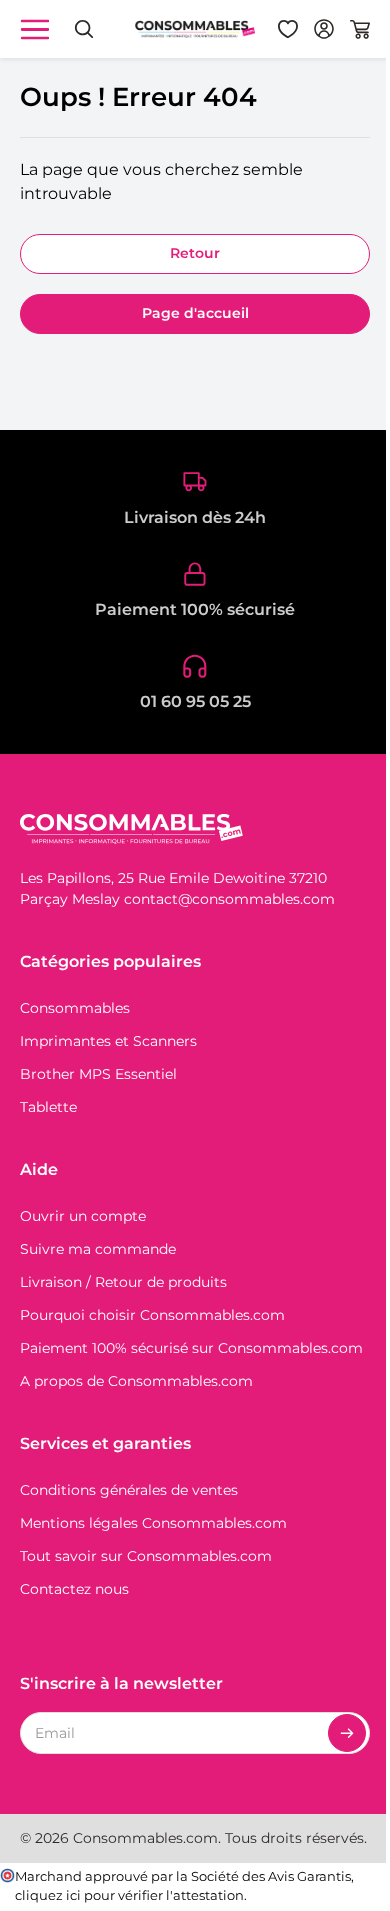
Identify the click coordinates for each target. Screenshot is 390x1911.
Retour (195, 253)
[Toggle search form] (84, 29)
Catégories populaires (110, 961)
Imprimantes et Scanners (108, 1041)
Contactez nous (74, 1589)
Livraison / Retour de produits (123, 1282)
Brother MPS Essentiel (98, 1074)
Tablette (48, 1107)
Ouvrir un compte (83, 1216)
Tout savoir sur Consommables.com (146, 1556)
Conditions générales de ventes (129, 1490)
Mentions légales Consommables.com (153, 1523)
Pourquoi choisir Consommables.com (152, 1315)
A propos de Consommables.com (136, 1381)
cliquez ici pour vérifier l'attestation (129, 1895)
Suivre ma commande (98, 1249)
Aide (39, 1169)
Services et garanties (105, 1443)
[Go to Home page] (195, 28)
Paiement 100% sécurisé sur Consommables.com (191, 1348)
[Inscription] (347, 1733)
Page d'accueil (195, 313)
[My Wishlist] (288, 29)
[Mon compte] (324, 29)
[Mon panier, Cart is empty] (360, 29)
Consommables (75, 1008)
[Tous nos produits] (35, 29)
